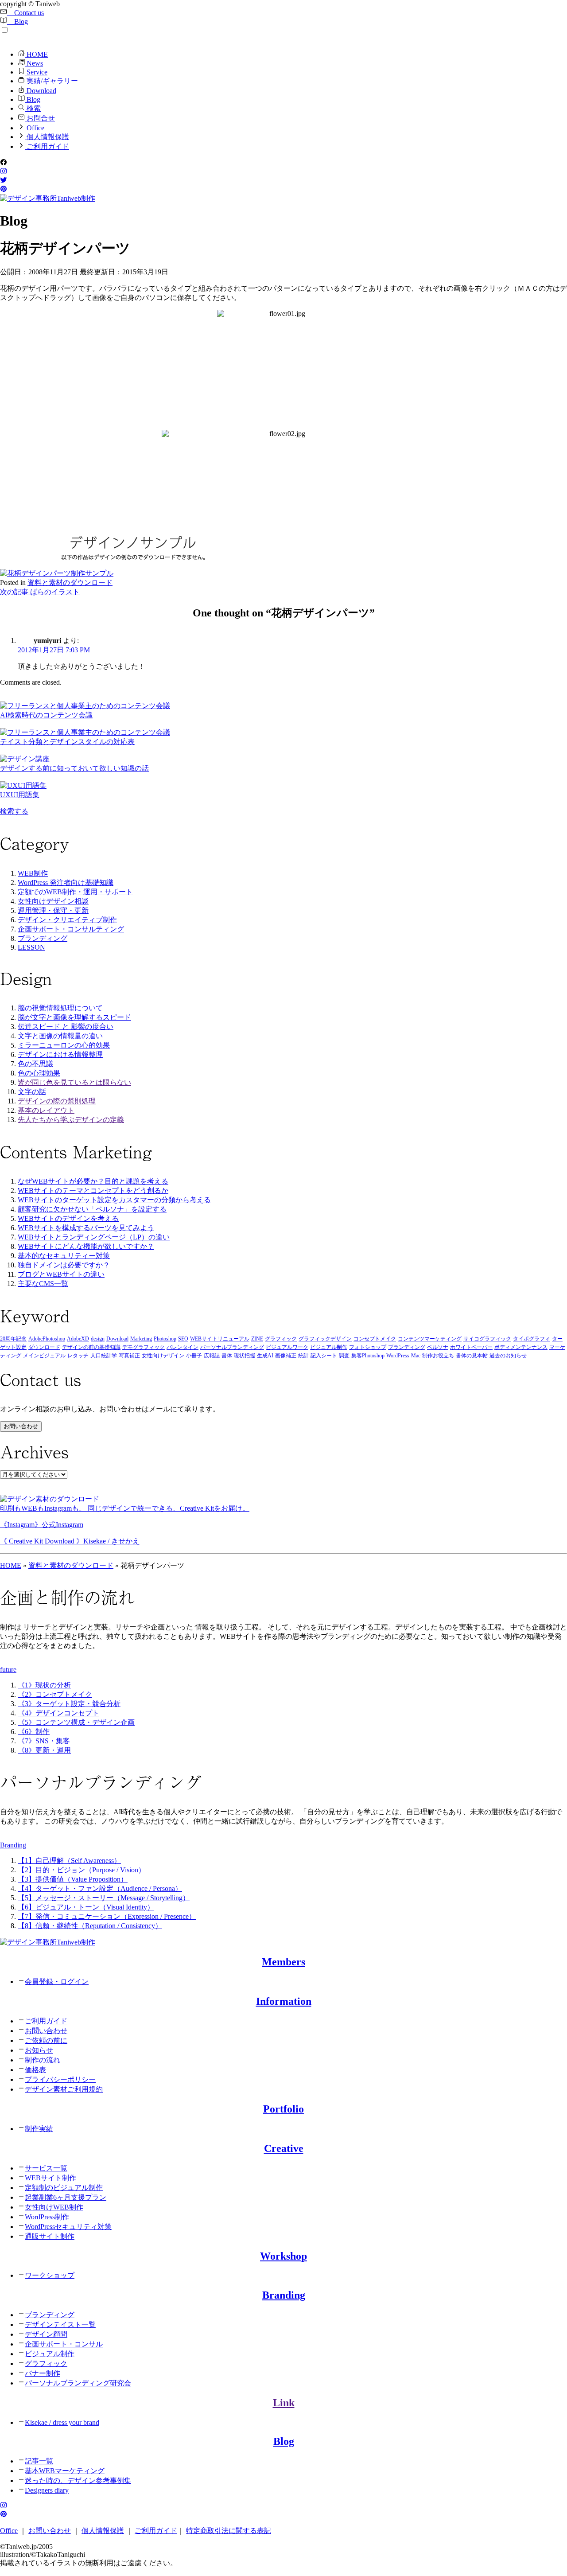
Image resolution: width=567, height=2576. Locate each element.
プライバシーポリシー (60, 2079)
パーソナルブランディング (232, 1347)
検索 (33, 108)
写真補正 (129, 1356)
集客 (357, 1356)
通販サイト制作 (50, 2236)
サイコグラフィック (487, 1339)
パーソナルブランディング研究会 (78, 2383)
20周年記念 (13, 1339)
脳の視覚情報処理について (60, 1008)
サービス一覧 (46, 2168)
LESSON (31, 947)
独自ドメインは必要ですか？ (64, 1265)
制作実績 (39, 2129)
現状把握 (245, 1356)
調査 (344, 1356)
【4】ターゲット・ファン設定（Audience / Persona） (100, 1888)
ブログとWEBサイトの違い (61, 1274)
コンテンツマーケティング (430, 1339)
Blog (17, 21)
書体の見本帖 (472, 1356)
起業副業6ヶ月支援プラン (66, 2197)
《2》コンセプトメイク (55, 1694)
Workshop (283, 2256)
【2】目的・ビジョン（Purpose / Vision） (82, 1870)
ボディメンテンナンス (521, 1347)
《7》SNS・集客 (44, 1741)
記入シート (324, 1356)
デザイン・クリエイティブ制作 (67, 920)
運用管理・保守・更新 (53, 910)
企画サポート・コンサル (64, 2344)
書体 (227, 1356)
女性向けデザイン (163, 1356)
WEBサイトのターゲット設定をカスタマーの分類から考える (114, 1200)
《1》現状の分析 (44, 1685)
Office (35, 128)
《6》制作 (34, 1732)
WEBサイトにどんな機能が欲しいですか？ (86, 1246)
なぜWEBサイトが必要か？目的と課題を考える (93, 1181)
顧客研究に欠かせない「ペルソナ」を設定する (92, 1209)
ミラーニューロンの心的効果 (64, 1045)
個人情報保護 (47, 137)
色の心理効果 (39, 1073)
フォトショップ (368, 1347)
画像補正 (286, 1356)
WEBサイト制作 (50, 2178)
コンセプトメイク (375, 1339)
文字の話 (32, 1092)
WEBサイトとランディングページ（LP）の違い (94, 1237)
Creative (284, 2148)
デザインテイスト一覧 (60, 2325)
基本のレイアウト (46, 1110)
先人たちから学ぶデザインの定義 (71, 1120)
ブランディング (43, 938)
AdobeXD (78, 1339)
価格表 (35, 2070)
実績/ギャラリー (51, 81)
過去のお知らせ (508, 1356)
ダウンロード (44, 1347)
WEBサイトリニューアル (220, 1339)
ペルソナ (438, 1347)
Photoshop (165, 1339)
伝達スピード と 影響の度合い (66, 1027)
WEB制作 (33, 873)
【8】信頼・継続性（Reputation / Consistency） (90, 1926)
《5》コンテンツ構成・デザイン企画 (76, 1722)
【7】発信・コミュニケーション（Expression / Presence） (107, 1916)
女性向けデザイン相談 (53, 901)
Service (36, 72)
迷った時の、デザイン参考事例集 (78, 2481)
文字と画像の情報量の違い (60, 1036)
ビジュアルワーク (287, 1347)
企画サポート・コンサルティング (71, 929)
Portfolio (283, 2109)
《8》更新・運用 (44, 1750)
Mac (416, 1356)
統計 (303, 1356)
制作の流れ (43, 2060)
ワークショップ (50, 2275)
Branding (284, 2295)
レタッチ (78, 1356)
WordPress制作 (47, 2217)
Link (284, 2403)
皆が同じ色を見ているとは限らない (74, 1082)
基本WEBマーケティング (65, 2471)
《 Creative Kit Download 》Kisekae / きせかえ (70, 1541)
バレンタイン (183, 1347)
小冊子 (194, 1356)
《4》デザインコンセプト (58, 1713)
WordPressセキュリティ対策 (68, 2227)
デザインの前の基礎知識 (91, 1347)
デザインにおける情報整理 (60, 1054)
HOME (36, 54)
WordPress (398, 1356)
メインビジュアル (44, 1356)
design (98, 1339)
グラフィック (281, 1339)
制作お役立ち (438, 1356)
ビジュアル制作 (329, 1347)
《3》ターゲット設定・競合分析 (69, 1704)
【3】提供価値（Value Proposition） (73, 1879)
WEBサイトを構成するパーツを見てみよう (86, 1228)
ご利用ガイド (47, 146)
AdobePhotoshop (47, 1339)
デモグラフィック (144, 1347)
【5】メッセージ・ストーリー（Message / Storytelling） (104, 1898)
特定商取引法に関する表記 (229, 2531)
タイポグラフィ (532, 1339)
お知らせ (39, 2050)
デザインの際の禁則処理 (57, 1101)
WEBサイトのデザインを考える (68, 1218)
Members (283, 1962)
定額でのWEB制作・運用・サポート (75, 892)
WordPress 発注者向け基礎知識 (66, 883)
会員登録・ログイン (57, 1982)
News (34, 63)
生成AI (265, 1356)
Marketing (141, 1339)
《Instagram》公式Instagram (42, 1525)
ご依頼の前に (46, 2040)
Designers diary (47, 2490)
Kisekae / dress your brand (62, 2422)
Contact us (25, 13)
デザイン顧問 (46, 2334)
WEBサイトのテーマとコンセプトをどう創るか (93, 1191)
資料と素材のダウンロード (70, 583)
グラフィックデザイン (325, 1339)
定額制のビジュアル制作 (64, 2188)
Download (41, 91)
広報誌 (212, 1356)
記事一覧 (39, 2461)
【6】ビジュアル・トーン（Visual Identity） (86, 1907)
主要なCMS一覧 (43, 1284)
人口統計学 (104, 1356)
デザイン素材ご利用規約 (64, 2089)
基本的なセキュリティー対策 (64, 1256)
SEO (183, 1339)
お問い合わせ (21, 1426)
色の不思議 (35, 1064)
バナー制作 (43, 2373)
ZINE (257, 1339)
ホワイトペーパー (471, 1347)
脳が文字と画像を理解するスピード (74, 1017)
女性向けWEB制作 (54, 2207)
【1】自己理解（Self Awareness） (69, 1861)
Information (284, 2001)
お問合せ (40, 118)
